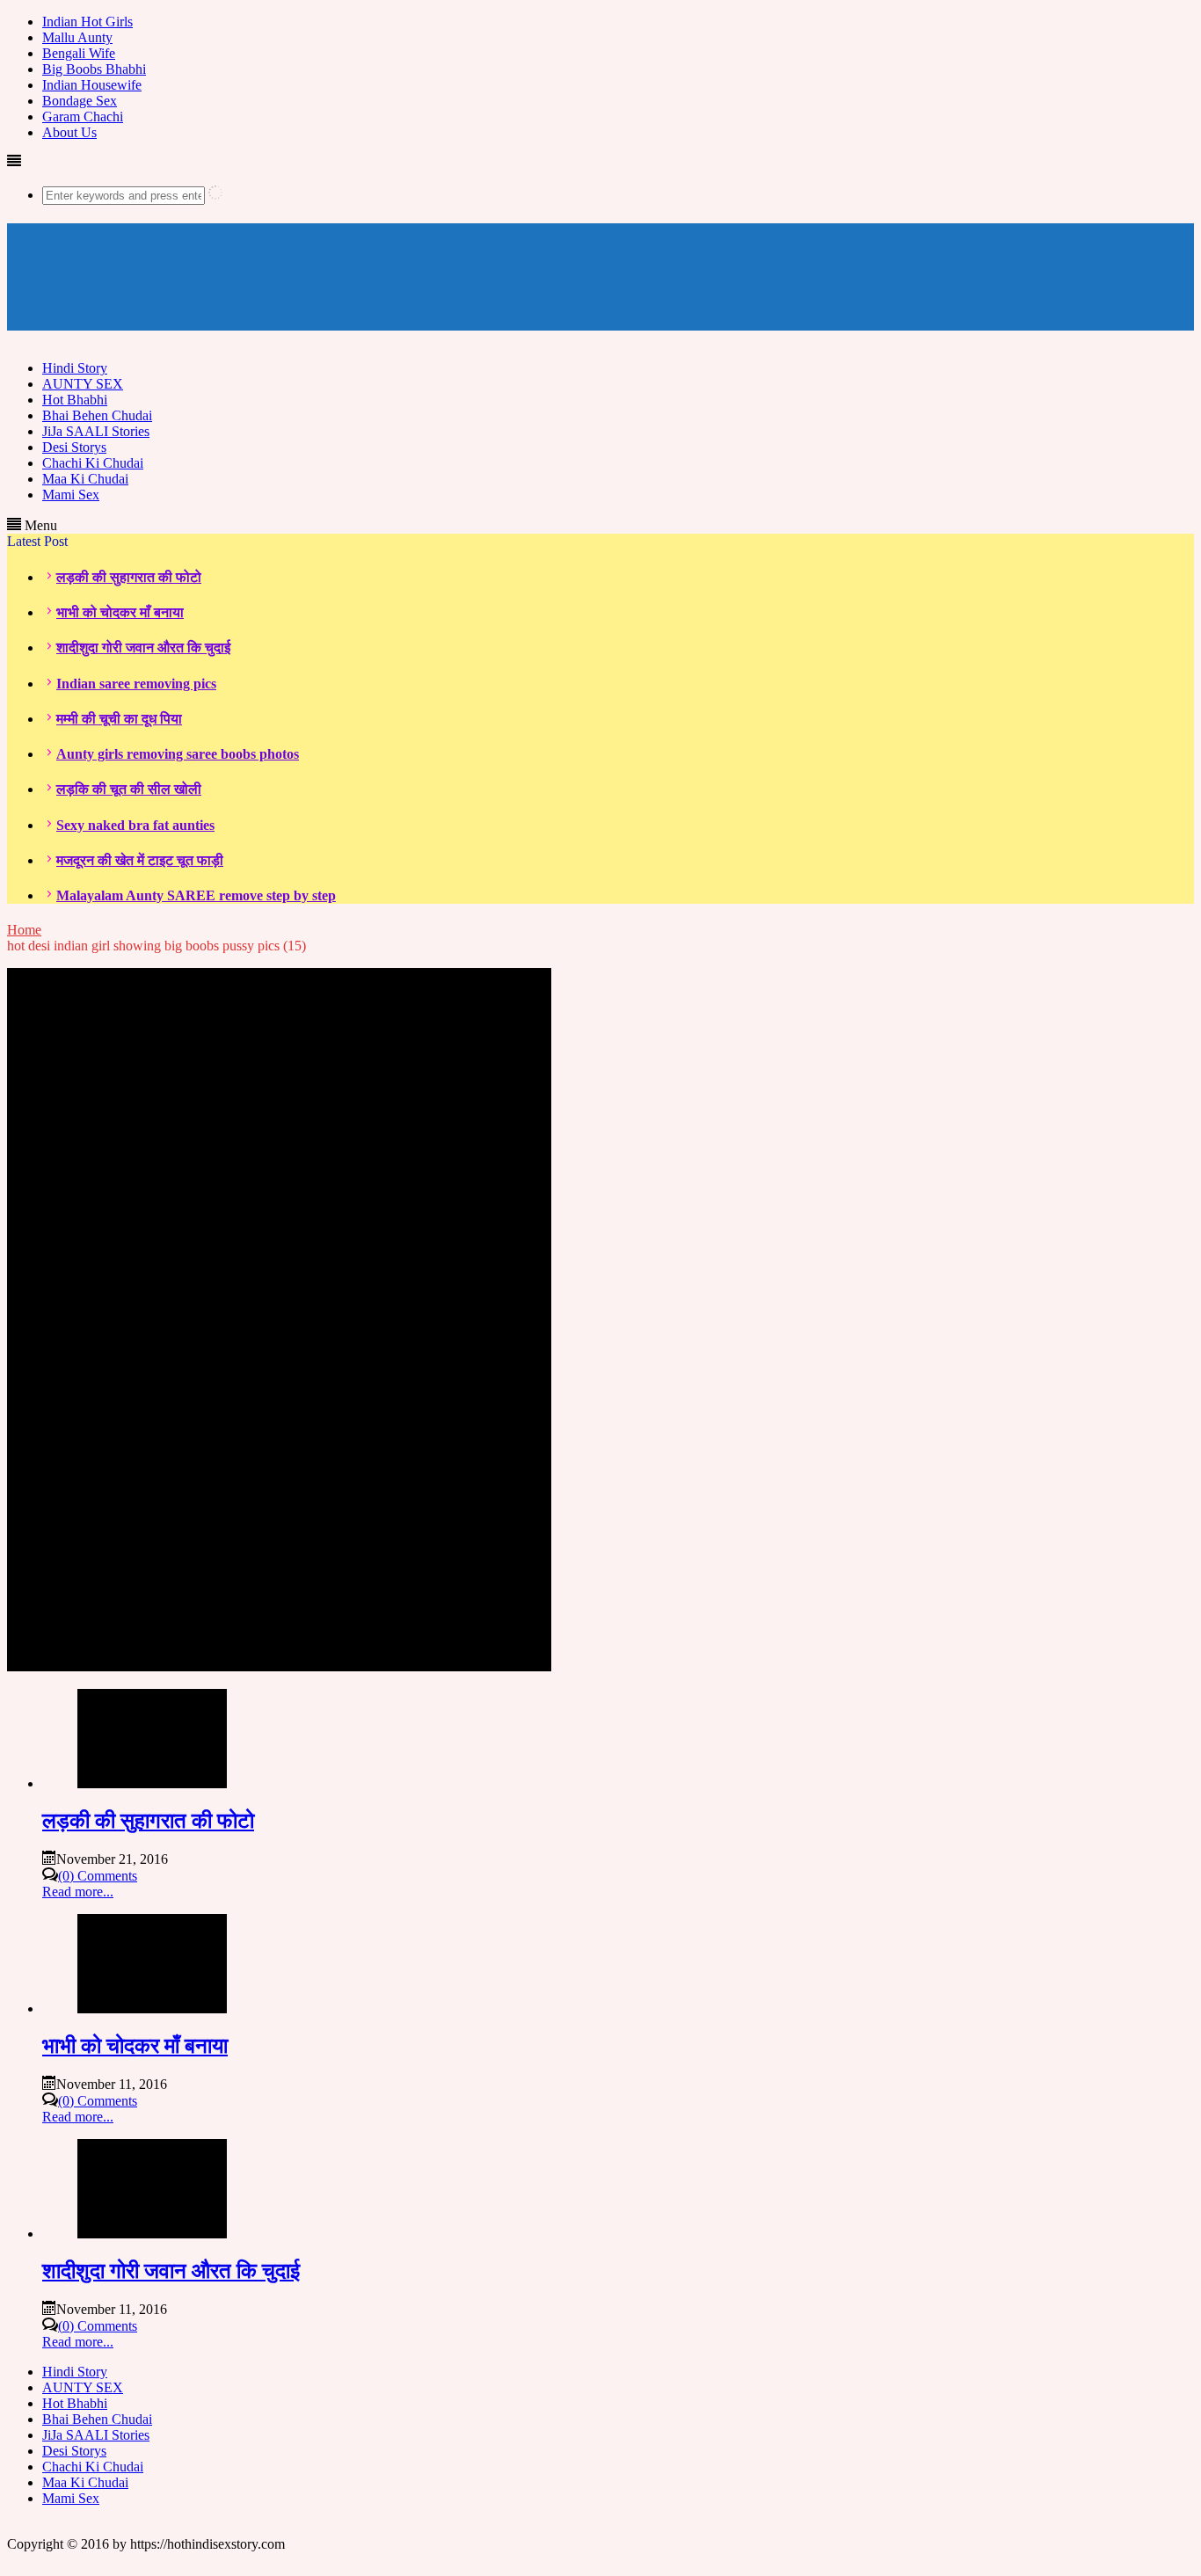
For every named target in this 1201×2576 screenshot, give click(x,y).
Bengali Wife (79, 53)
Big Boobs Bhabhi (94, 69)
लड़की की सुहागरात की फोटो (129, 577)
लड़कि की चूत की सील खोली (129, 789)
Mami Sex (71, 495)
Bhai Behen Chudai (97, 415)
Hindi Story (75, 368)
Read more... (78, 1892)
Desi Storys (74, 447)
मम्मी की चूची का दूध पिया (119, 719)
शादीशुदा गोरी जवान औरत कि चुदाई (143, 648)
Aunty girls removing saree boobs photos (178, 754)
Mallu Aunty (77, 37)
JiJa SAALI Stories (96, 431)
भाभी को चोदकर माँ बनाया (120, 612)
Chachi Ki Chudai (93, 463)
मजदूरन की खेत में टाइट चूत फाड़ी (140, 860)
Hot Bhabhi (75, 400)
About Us (69, 132)
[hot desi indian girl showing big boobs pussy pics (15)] (279, 1666)
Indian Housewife (92, 85)
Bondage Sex (80, 101)
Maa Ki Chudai (85, 479)
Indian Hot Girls (87, 22)
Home (24, 930)
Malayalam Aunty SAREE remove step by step (196, 895)
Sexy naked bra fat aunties (135, 825)
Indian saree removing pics (136, 684)
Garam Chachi (83, 116)
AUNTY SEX (83, 384)
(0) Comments (98, 1876)
